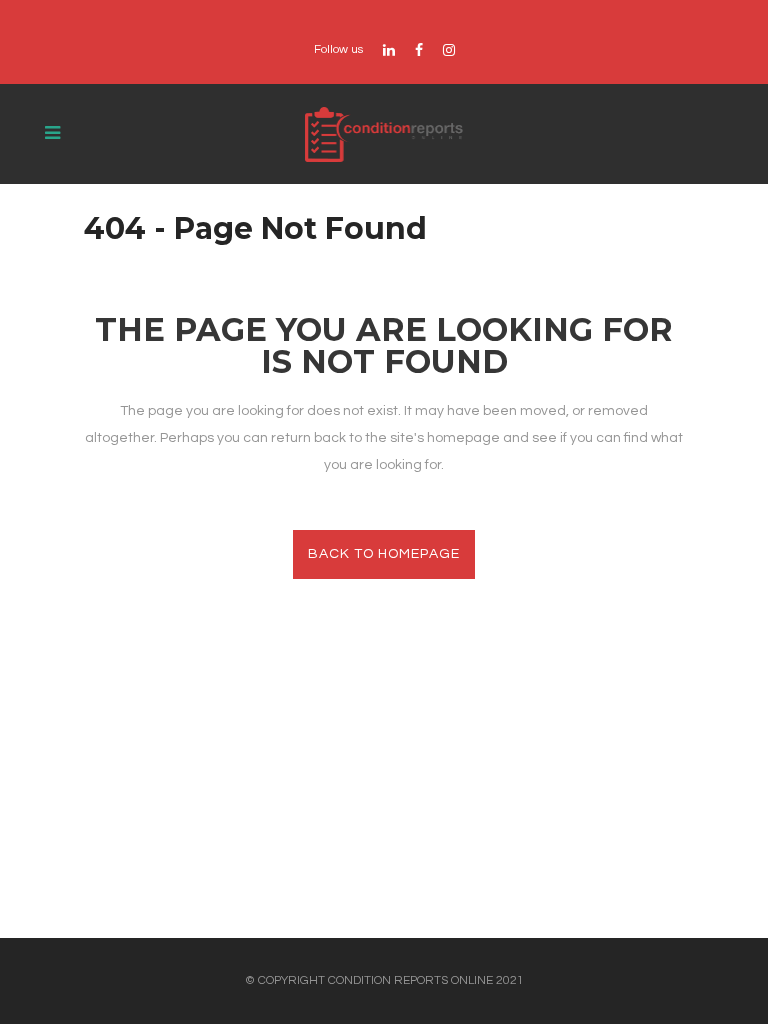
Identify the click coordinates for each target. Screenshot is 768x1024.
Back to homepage (384, 554)
